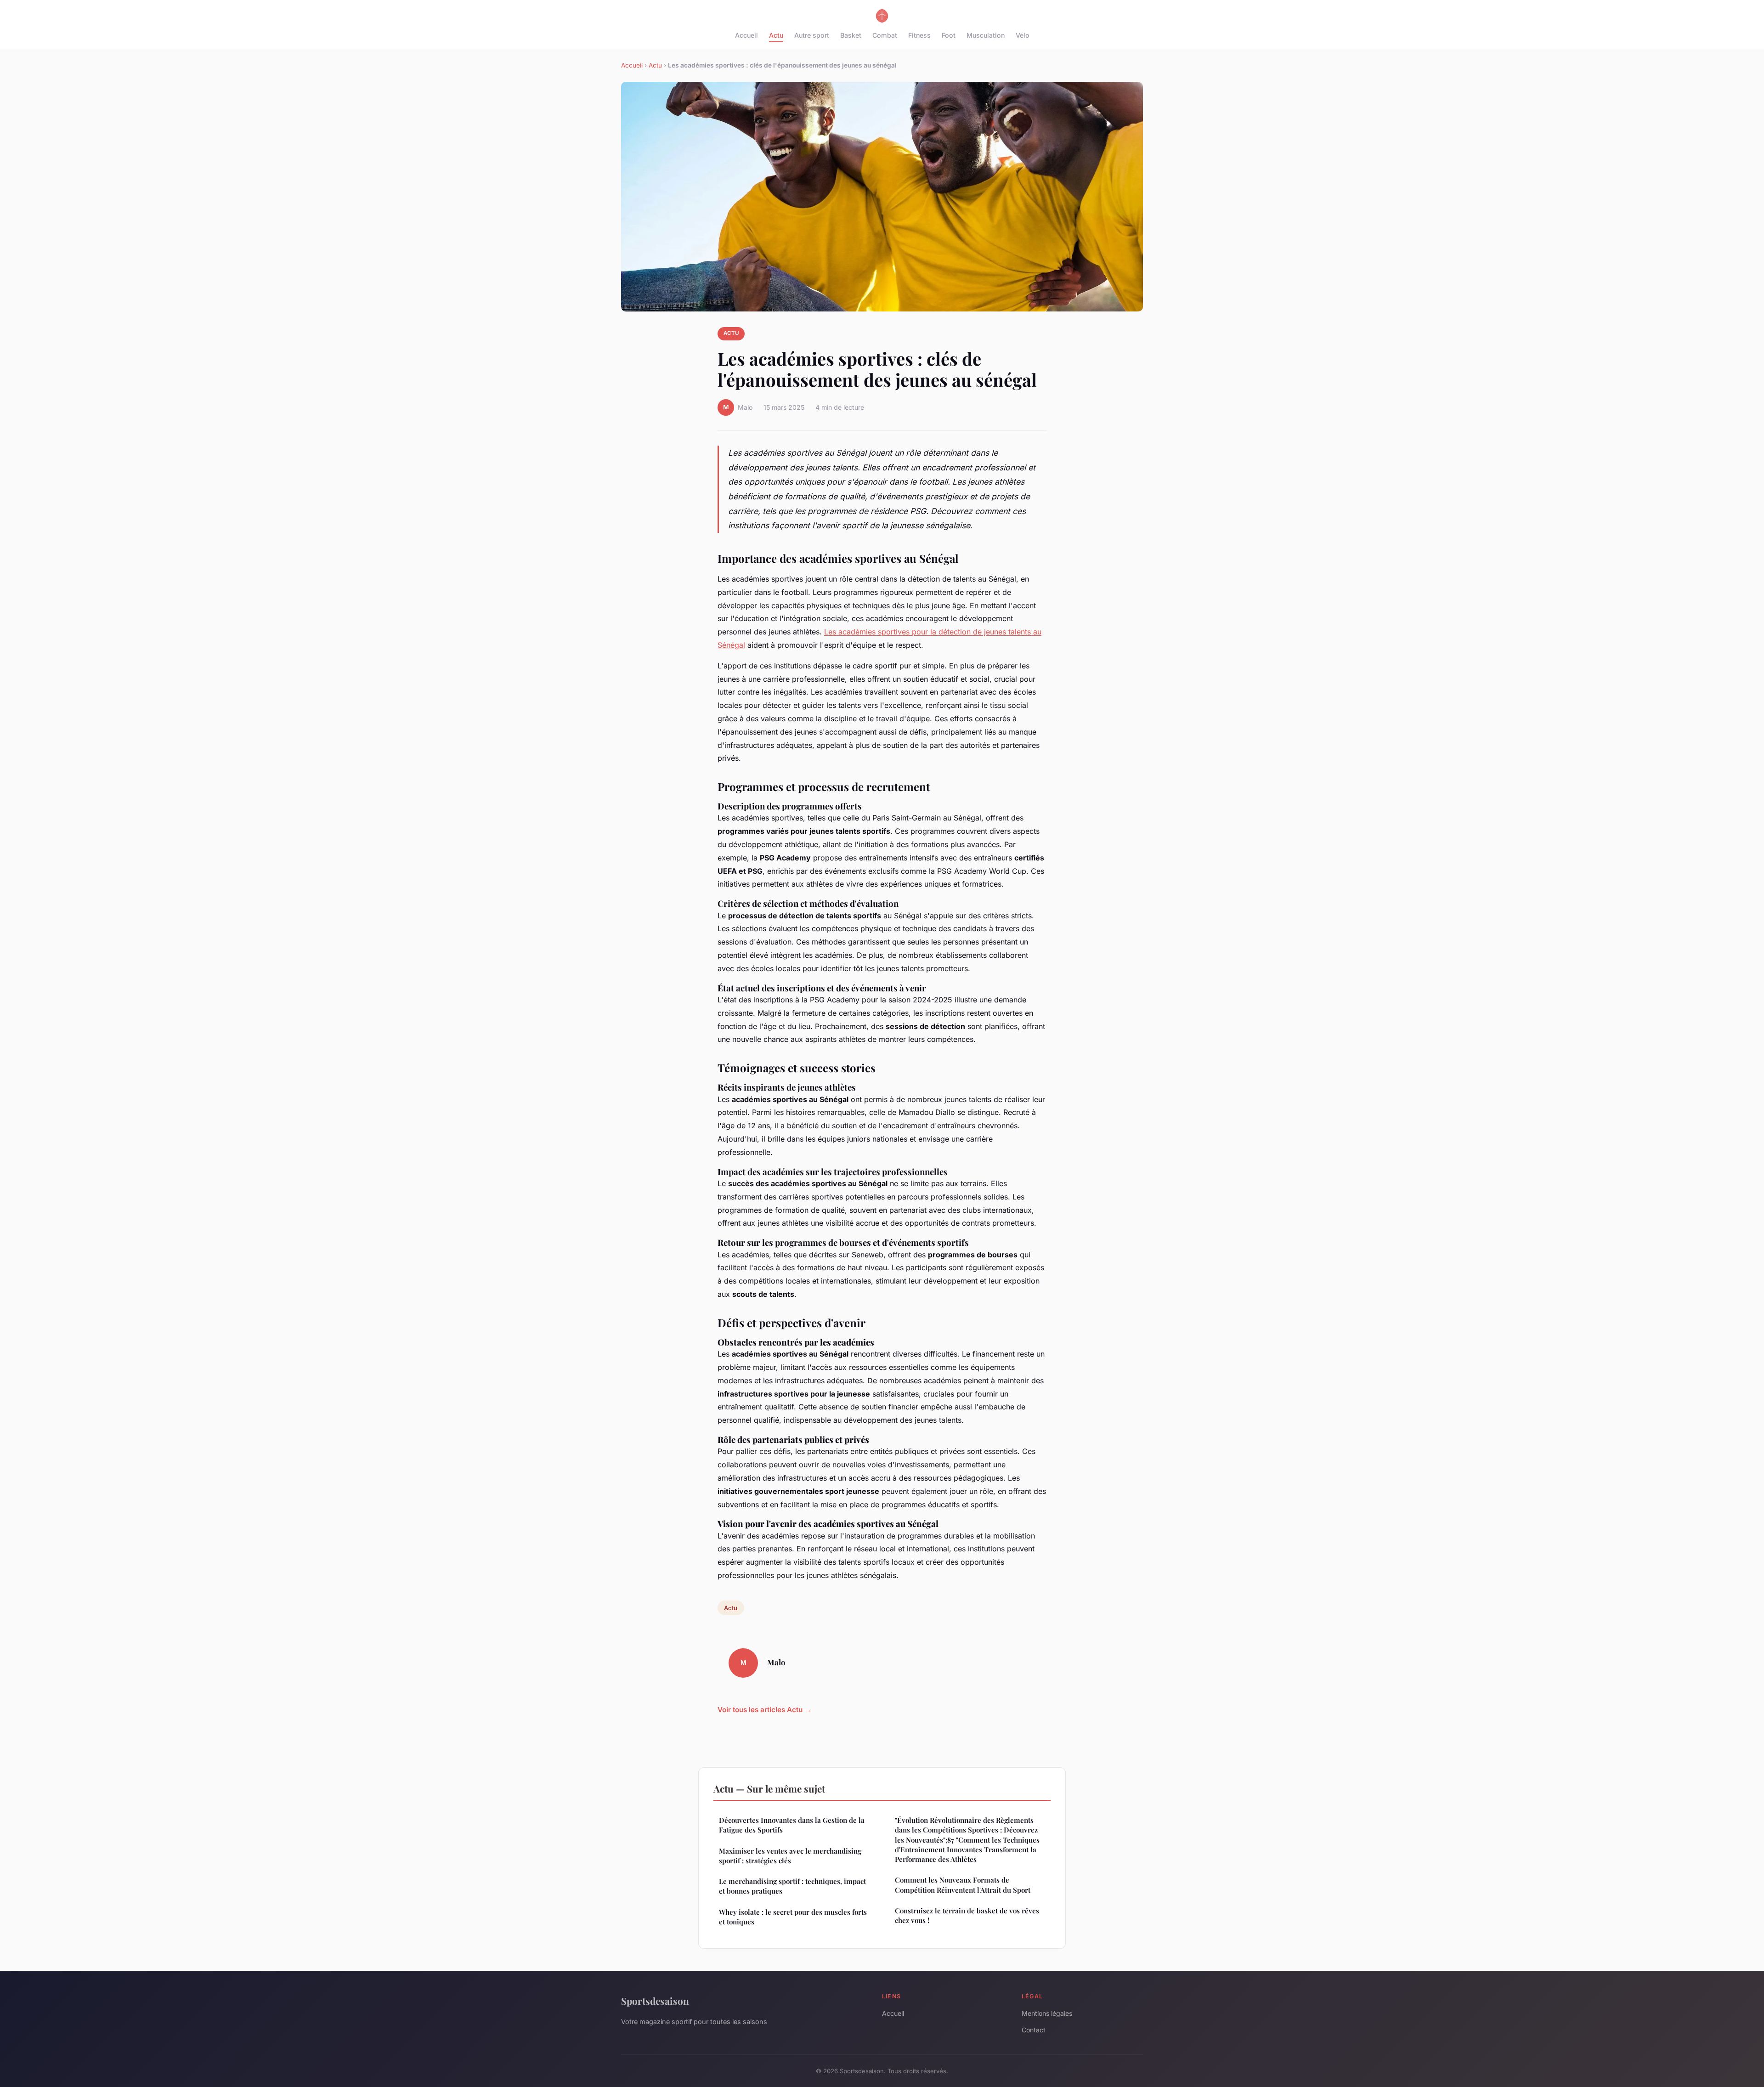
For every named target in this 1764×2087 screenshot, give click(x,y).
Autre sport (812, 35)
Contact (1034, 2030)
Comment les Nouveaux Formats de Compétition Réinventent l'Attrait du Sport (963, 1885)
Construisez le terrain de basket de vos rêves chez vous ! (967, 1915)
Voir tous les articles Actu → (764, 1710)
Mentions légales (1047, 2013)
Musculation (986, 35)
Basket (851, 35)
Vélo (1023, 35)
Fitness (919, 35)
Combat (885, 35)
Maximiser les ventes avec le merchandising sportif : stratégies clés (790, 1856)
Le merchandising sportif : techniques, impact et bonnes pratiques (792, 1886)
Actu (776, 35)
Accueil (746, 35)
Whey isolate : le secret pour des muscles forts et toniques (793, 1917)
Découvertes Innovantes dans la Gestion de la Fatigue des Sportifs (792, 1825)
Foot (949, 35)
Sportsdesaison (655, 2001)
